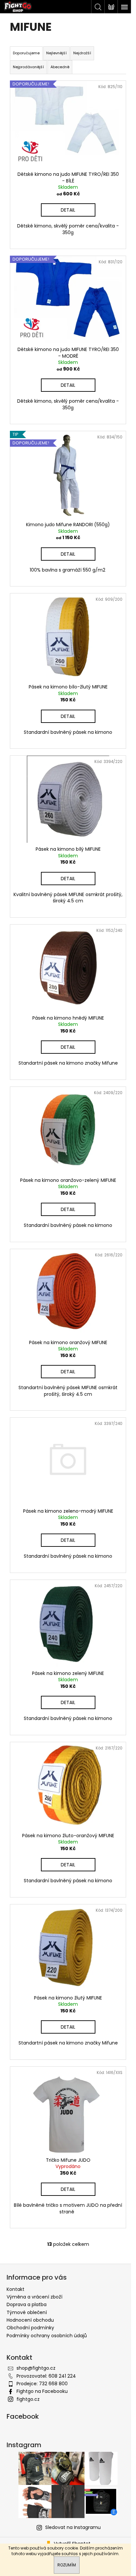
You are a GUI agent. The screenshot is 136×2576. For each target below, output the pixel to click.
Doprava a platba (27, 2304)
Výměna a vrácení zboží (34, 2297)
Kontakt (16, 2289)
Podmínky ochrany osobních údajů (47, 2336)
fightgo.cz (28, 2399)
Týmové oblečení (27, 2312)
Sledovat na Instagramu (73, 2527)
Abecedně (60, 67)
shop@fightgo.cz (36, 2368)
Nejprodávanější (28, 67)
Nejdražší (82, 53)
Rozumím (67, 2565)
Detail (68, 210)
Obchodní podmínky (30, 2328)
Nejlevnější (56, 53)
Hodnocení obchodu (30, 2320)
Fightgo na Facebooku (42, 2391)
